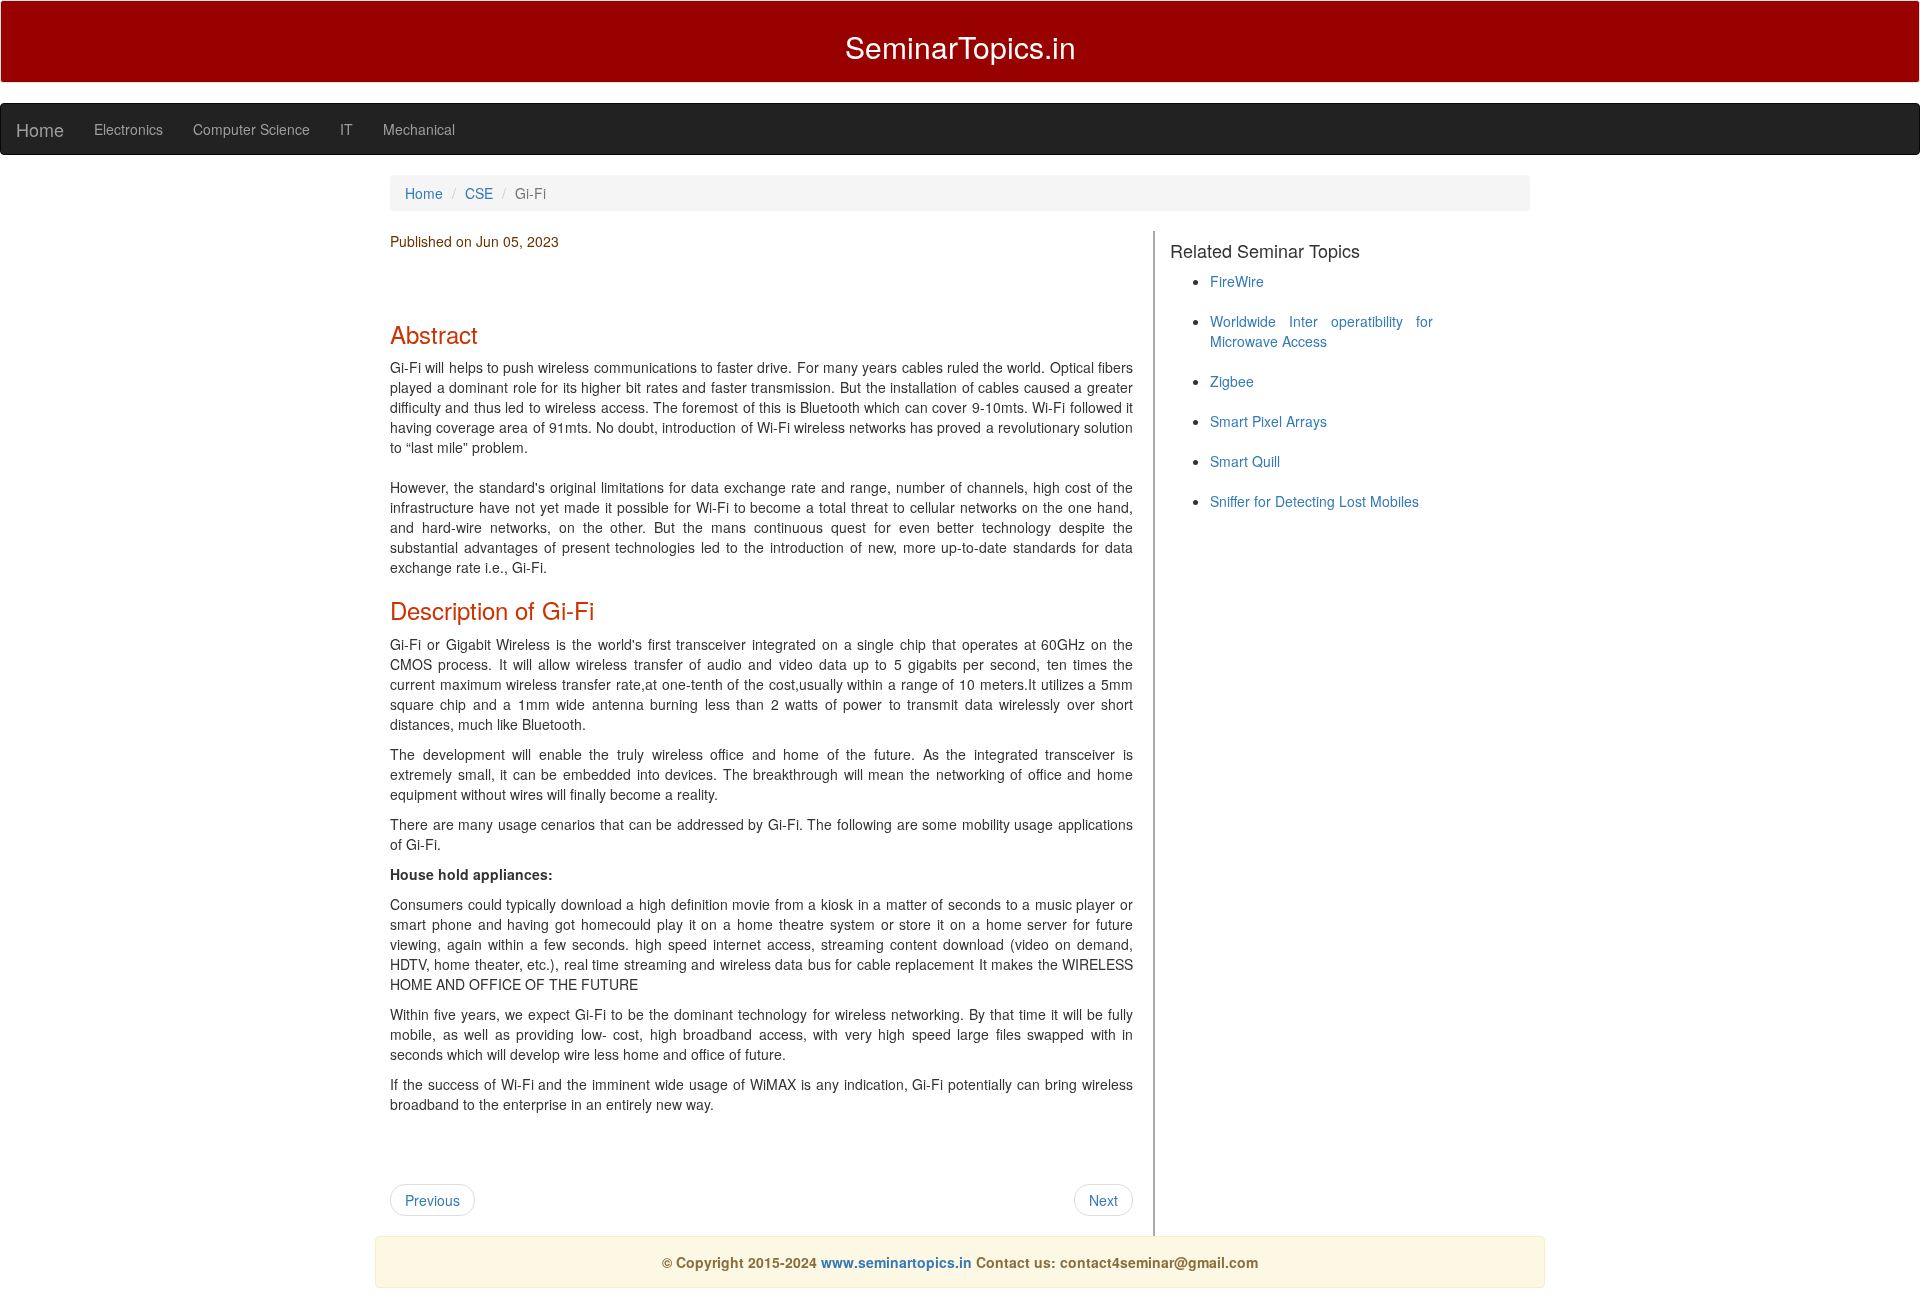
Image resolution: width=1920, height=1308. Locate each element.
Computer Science (251, 129)
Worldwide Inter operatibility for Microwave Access (1321, 331)
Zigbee (1232, 381)
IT (346, 129)
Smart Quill (1245, 461)
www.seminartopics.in (898, 1262)
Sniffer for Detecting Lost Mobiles (1314, 501)
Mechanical (419, 129)
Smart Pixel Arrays (1268, 421)
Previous (432, 1200)
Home (40, 129)
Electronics (128, 129)
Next (1103, 1200)
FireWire (1237, 281)
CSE (479, 193)
